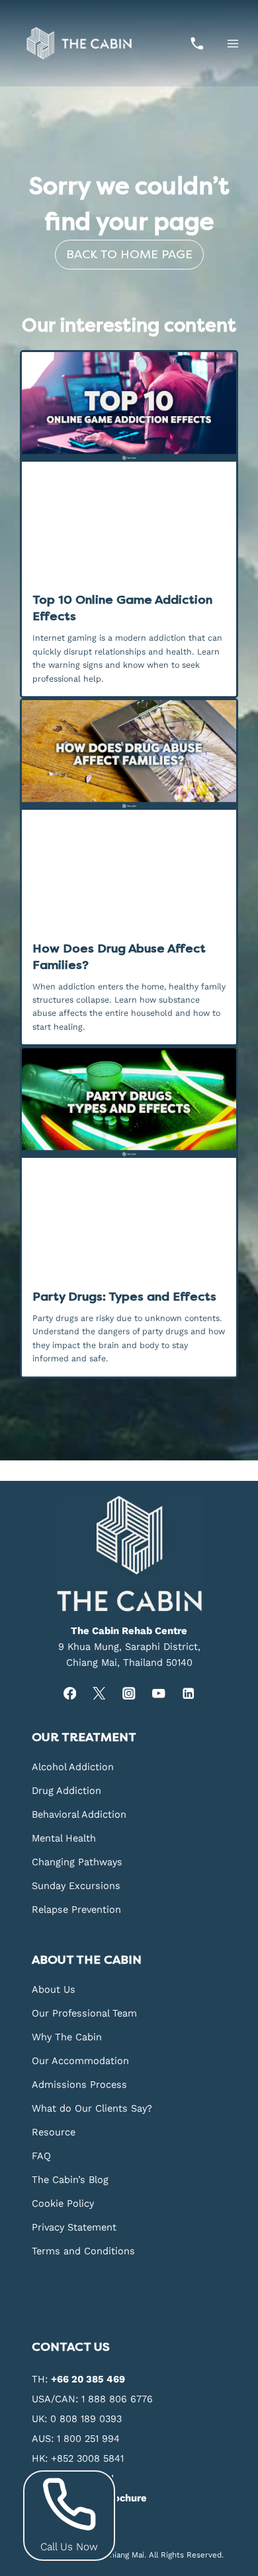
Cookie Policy (63, 2203)
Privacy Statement (74, 2227)
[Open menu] (233, 43)
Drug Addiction (66, 1791)
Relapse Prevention (76, 1910)
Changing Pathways (77, 1862)
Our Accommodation (80, 2061)
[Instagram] (129, 1693)
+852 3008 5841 (87, 2458)
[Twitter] (100, 1693)
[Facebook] (70, 1693)
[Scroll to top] (246, 2204)
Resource (54, 2132)
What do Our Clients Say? (92, 2108)
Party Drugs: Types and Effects (124, 1297)
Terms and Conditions (83, 2251)
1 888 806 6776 (117, 2399)
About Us (54, 1989)
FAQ (41, 2156)
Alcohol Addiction (73, 1767)
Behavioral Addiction (79, 1814)
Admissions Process (79, 2085)
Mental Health (64, 1838)
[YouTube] (158, 1693)
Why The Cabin (67, 2037)
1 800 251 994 (88, 2439)
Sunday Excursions (76, 1886)
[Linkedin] (188, 1693)
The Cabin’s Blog (70, 2180)
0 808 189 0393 (86, 2419)
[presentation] (129, 407)
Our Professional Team (84, 2013)
